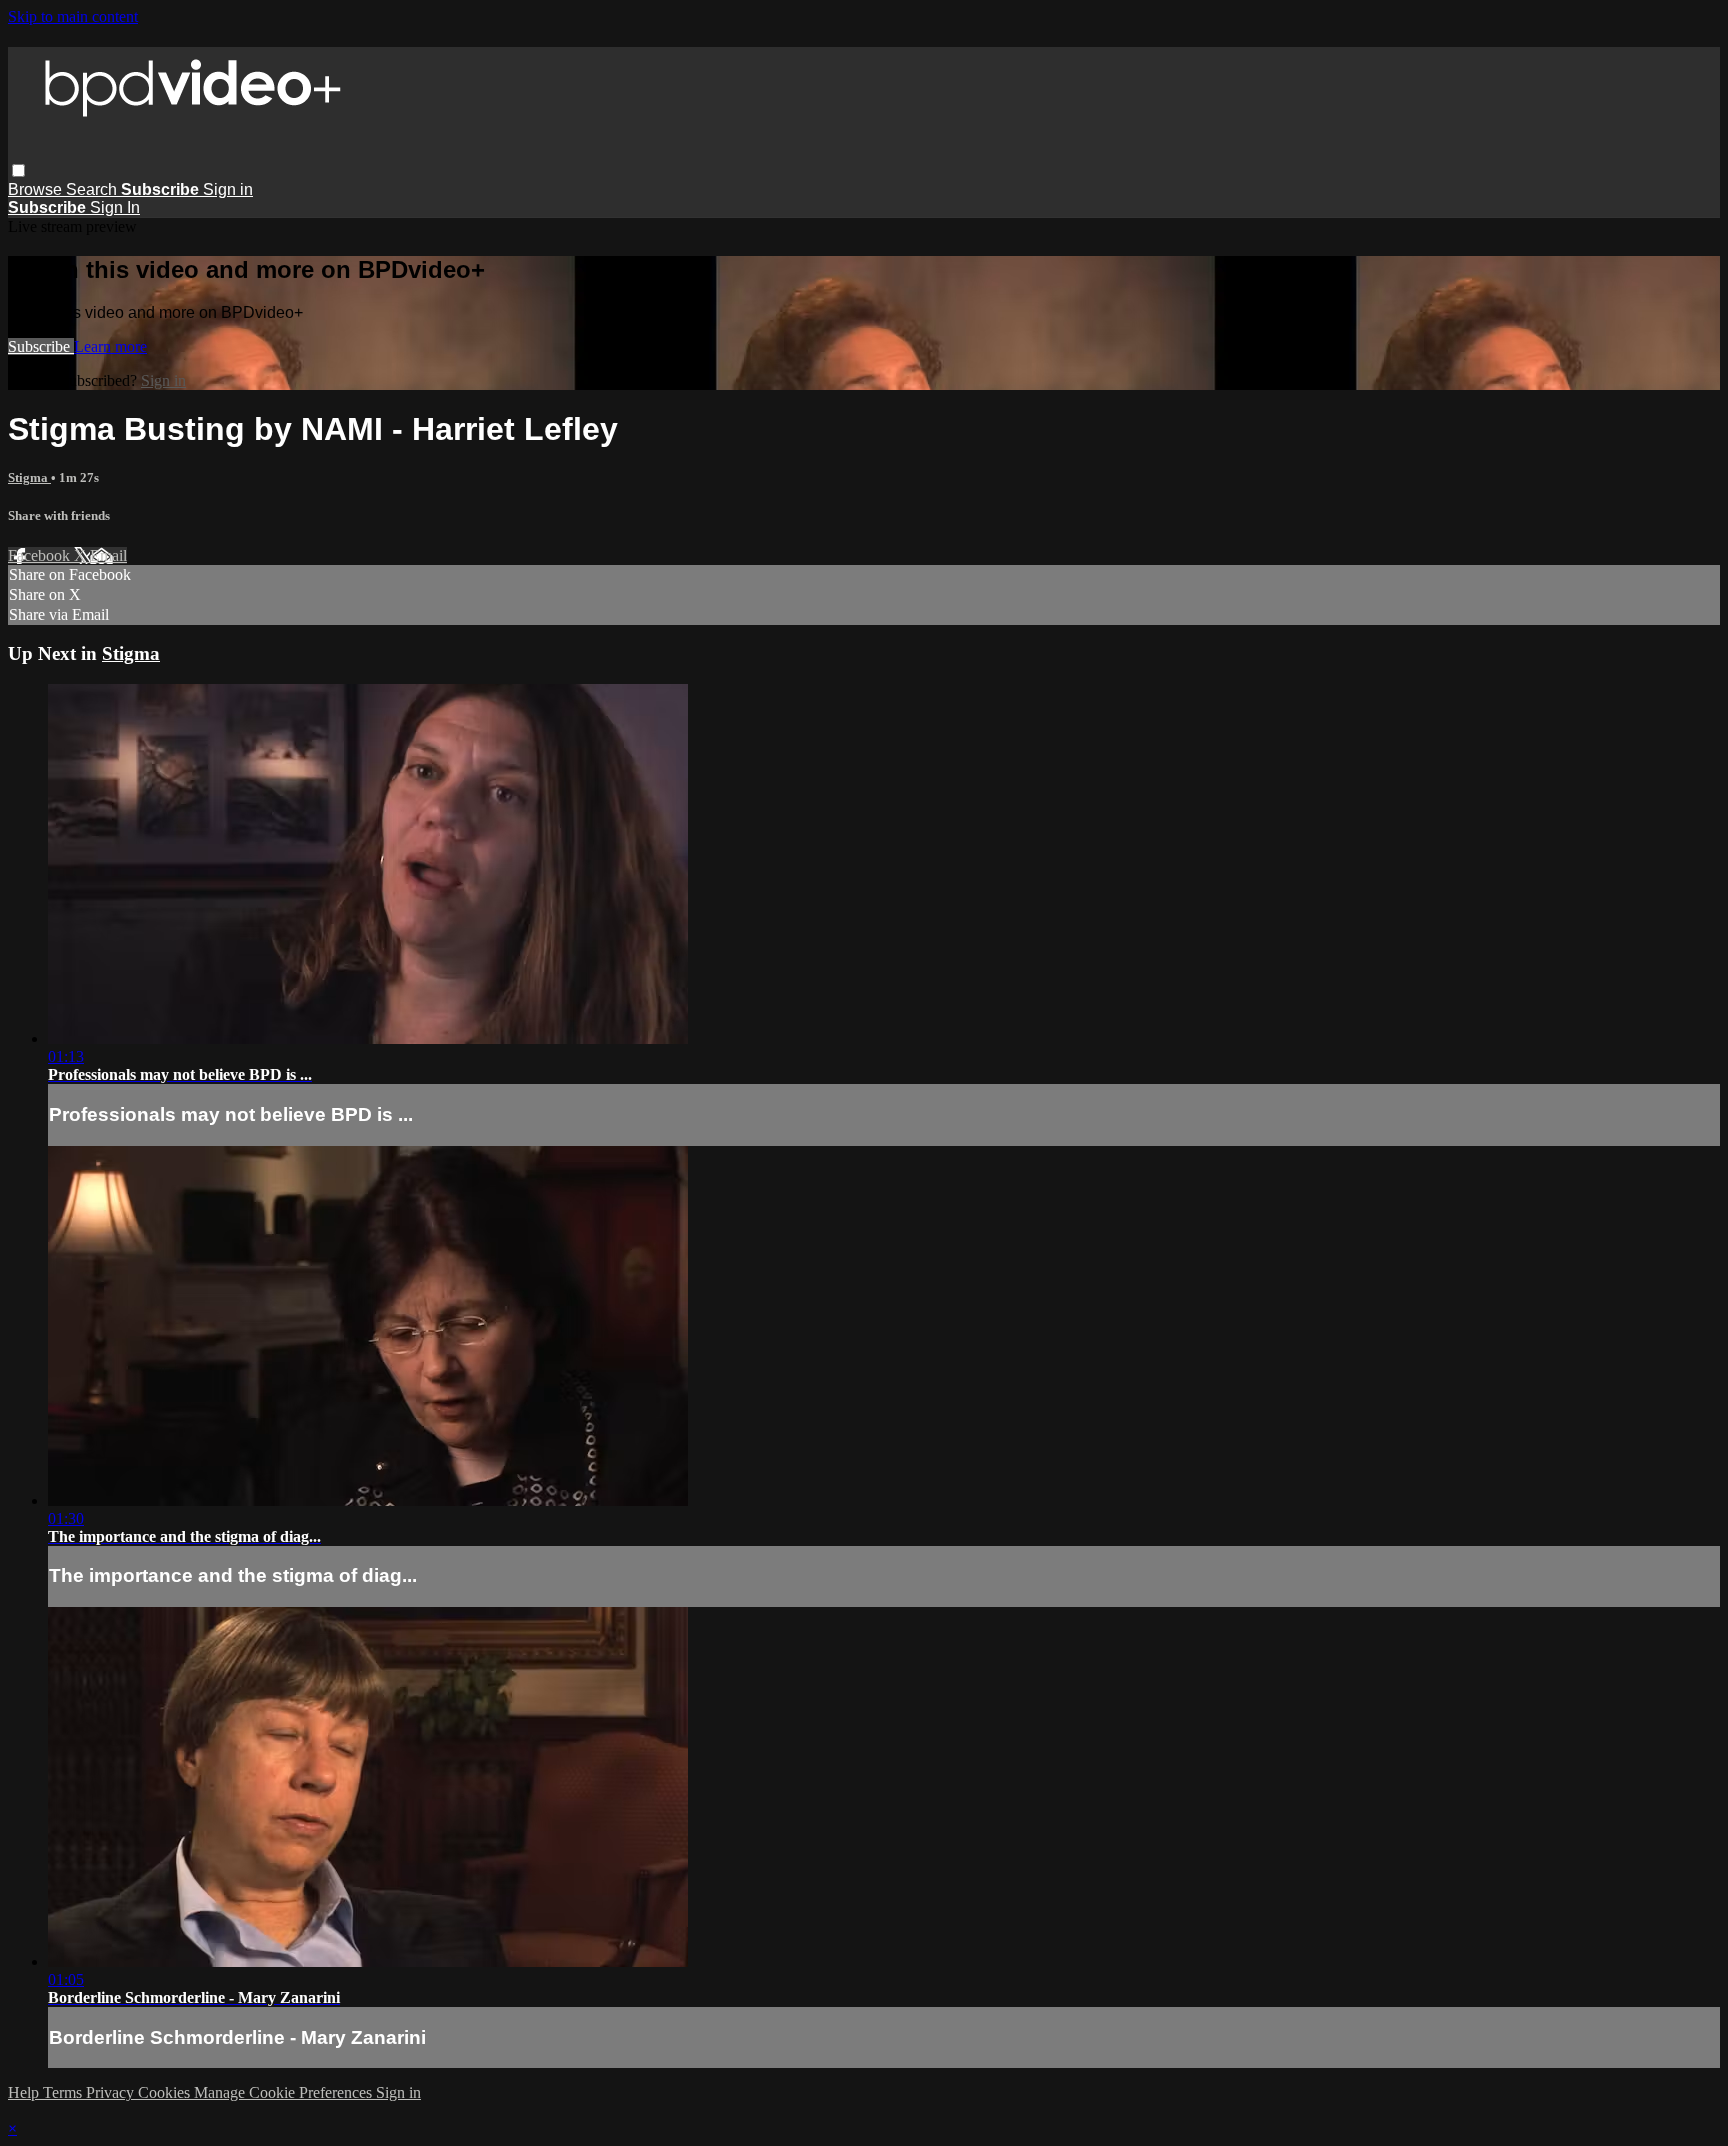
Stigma (29, 477)
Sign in (228, 189)
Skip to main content (73, 16)
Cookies (166, 2092)
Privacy (112, 2092)
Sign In (115, 207)
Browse (37, 189)
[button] (18, 170)
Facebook (41, 555)
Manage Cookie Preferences (285, 2092)
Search (93, 189)
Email (108, 555)
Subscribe (41, 346)
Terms (64, 2092)
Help (25, 2092)
